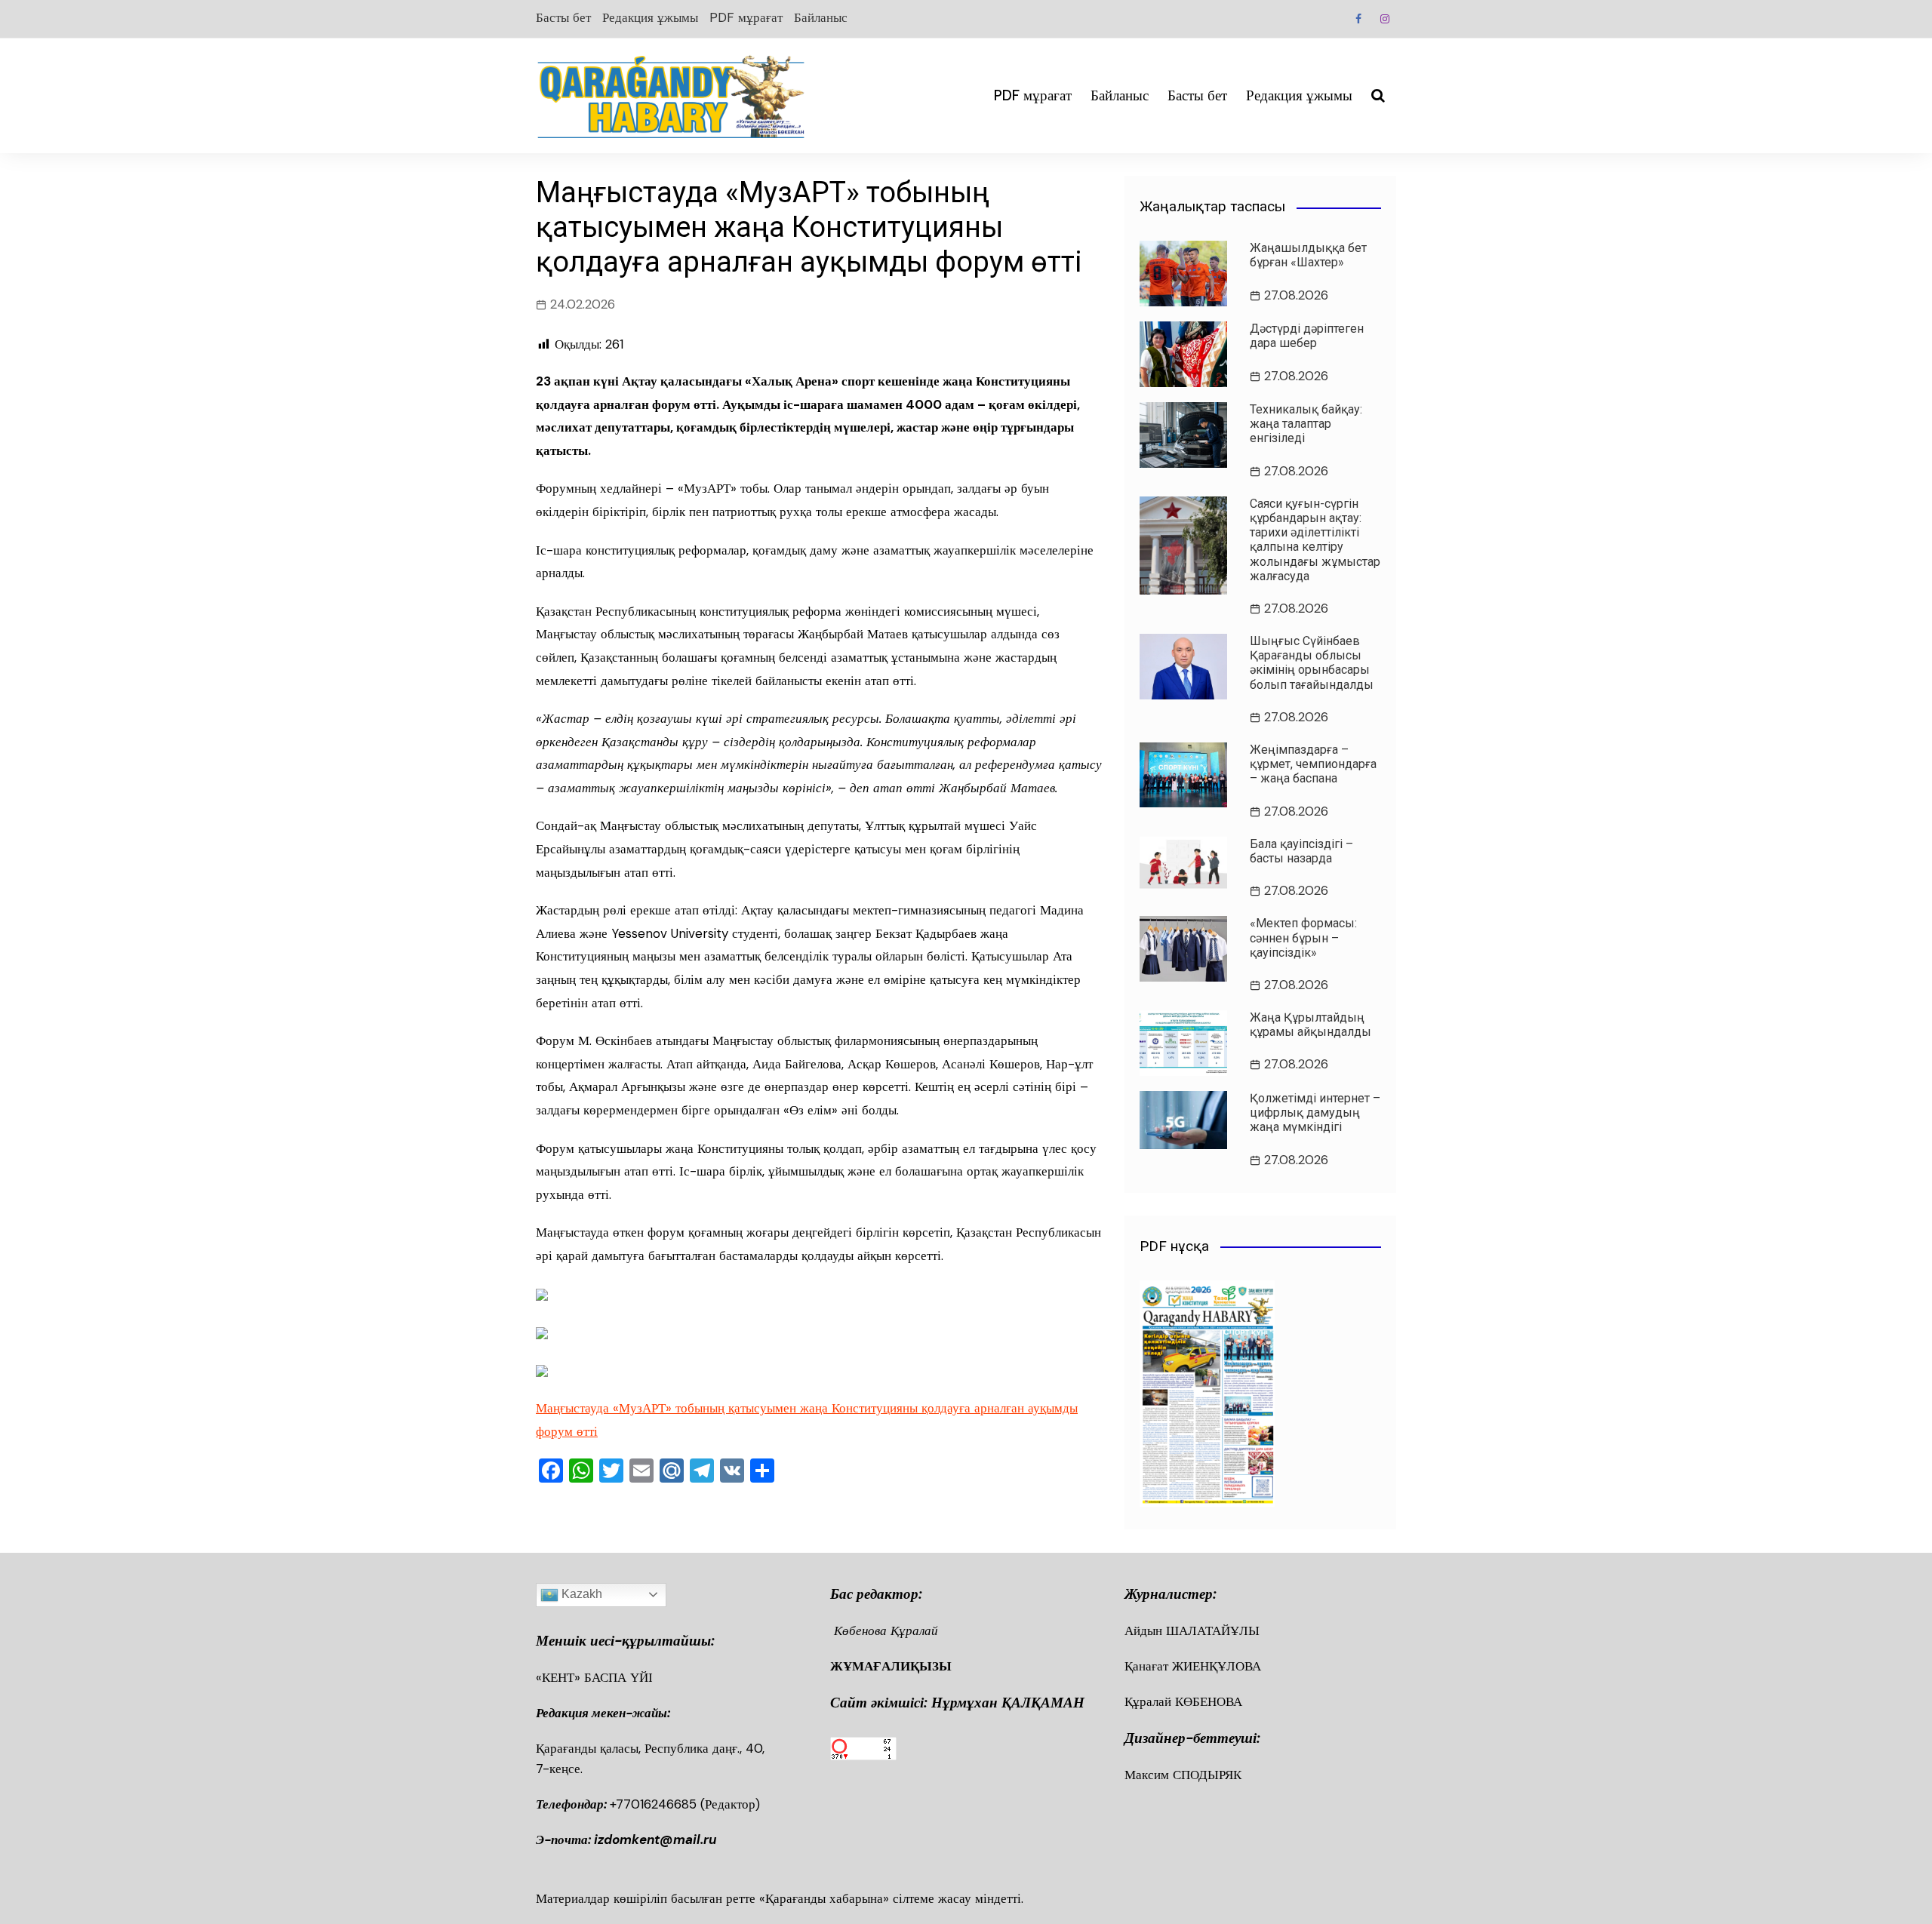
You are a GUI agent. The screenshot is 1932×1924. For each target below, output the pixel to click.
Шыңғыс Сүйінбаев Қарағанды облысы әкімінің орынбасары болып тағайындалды (1312, 663)
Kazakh (580, 1594)
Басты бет (563, 17)
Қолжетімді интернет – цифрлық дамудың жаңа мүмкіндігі (1315, 1113)
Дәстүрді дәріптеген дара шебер (1307, 336)
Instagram (1385, 19)
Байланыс (821, 17)
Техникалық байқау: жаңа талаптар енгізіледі (1306, 424)
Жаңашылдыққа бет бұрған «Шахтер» (1308, 255)
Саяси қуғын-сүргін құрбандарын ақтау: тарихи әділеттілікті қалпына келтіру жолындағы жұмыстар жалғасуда (1315, 540)
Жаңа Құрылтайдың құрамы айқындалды (1311, 1025)
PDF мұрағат (746, 17)
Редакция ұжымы (650, 17)
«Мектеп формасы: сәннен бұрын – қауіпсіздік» (1303, 937)
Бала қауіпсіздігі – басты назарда (1301, 851)
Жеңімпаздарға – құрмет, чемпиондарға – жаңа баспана (1313, 764)
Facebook (1358, 19)
